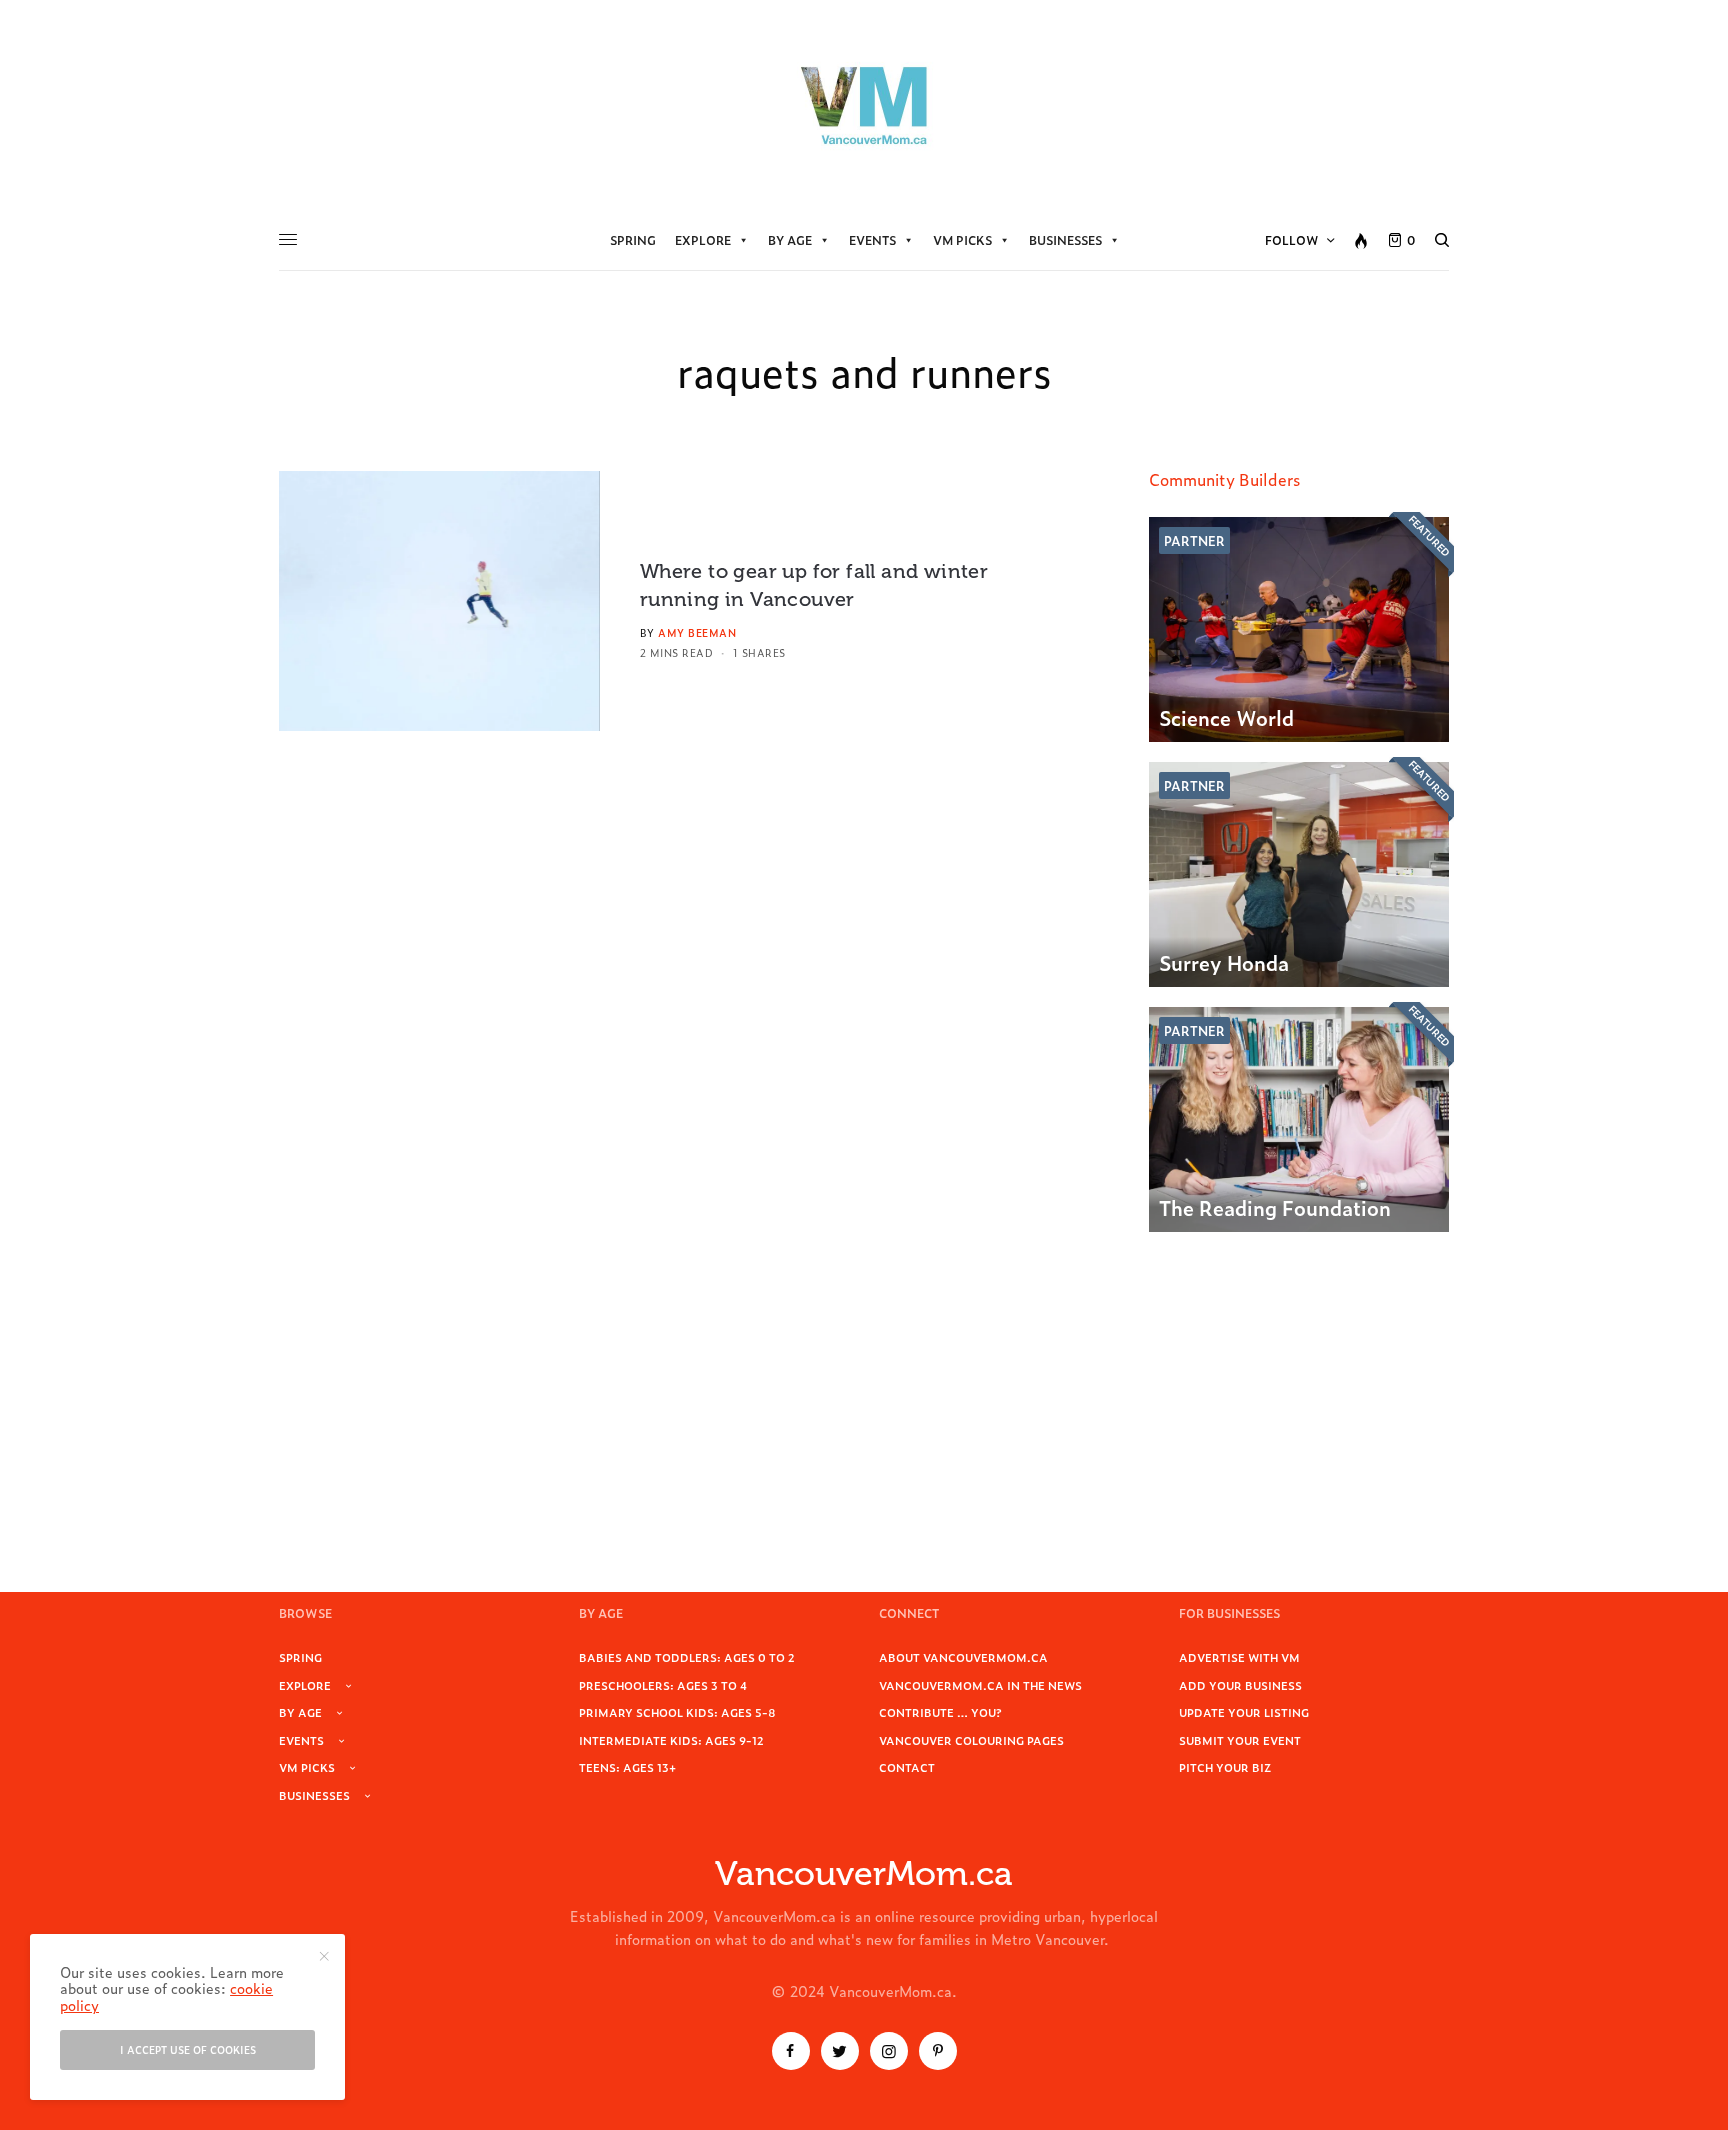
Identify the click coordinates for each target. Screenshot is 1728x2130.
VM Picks (962, 240)
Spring (633, 240)
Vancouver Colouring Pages (971, 1740)
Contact (907, 1767)
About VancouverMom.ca (963, 1657)
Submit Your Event (1240, 1740)
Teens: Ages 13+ (627, 1767)
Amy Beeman (697, 632)
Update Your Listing (1244, 1712)
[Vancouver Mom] (864, 105)
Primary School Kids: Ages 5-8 (677, 1712)
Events (872, 240)
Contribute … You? (940, 1712)
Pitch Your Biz (1225, 1767)
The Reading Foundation (1275, 1207)
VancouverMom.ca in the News (980, 1685)
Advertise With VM (1239, 1657)
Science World (1226, 717)
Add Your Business (1240, 1685)
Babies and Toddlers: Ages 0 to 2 (687, 1657)
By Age (790, 240)
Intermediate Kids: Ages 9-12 (671, 1740)
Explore (703, 240)
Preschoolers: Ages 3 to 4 (663, 1685)
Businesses (1065, 240)
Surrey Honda (1224, 962)
